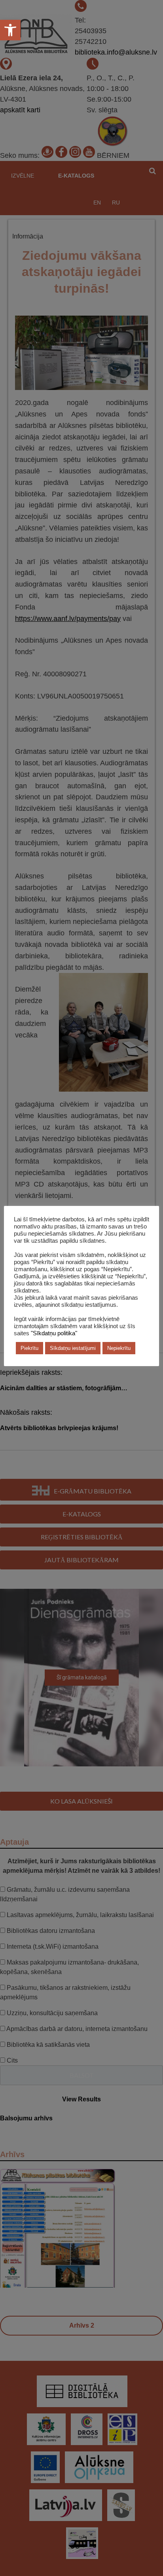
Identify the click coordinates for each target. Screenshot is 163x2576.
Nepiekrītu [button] (119, 1348)
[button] (10, 30)
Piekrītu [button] (29, 1348)
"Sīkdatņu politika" (54, 1333)
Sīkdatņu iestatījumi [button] (73, 1348)
